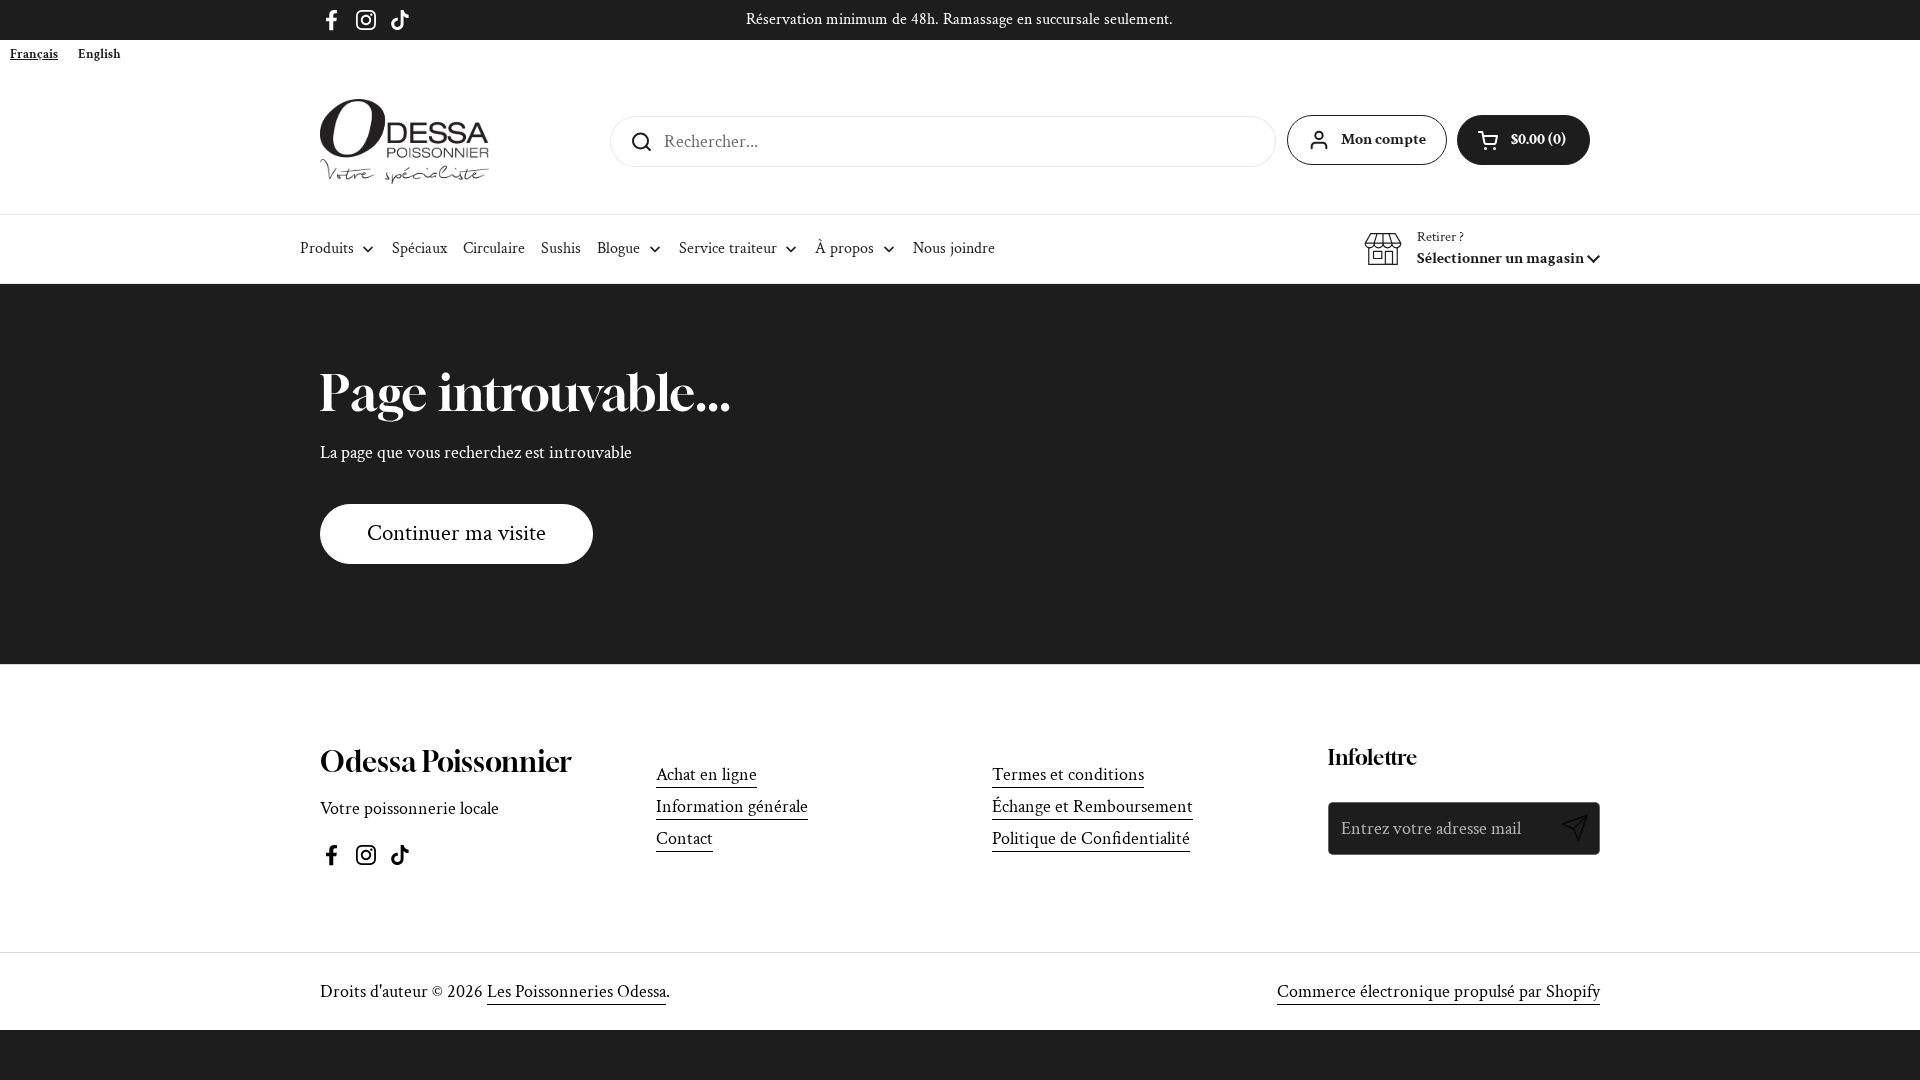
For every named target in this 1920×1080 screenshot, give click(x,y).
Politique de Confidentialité (1091, 838)
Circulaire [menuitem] (494, 248)
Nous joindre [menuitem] (954, 248)
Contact (684, 838)
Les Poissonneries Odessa (576, 991)
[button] (1482, 249)
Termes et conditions (1068, 774)
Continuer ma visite (456, 533)
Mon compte (1383, 139)
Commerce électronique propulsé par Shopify (1438, 991)
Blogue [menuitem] (618, 248)
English (99, 54)
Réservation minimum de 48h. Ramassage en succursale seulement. (959, 19)
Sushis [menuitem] (561, 248)
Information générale (732, 806)
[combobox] (34, 54)
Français (34, 54)
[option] (99, 54)
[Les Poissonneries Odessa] (404, 141)
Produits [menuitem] (327, 248)
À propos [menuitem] (844, 248)
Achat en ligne (706, 774)
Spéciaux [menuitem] (419, 248)
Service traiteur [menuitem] (728, 248)
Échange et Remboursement (1092, 806)
